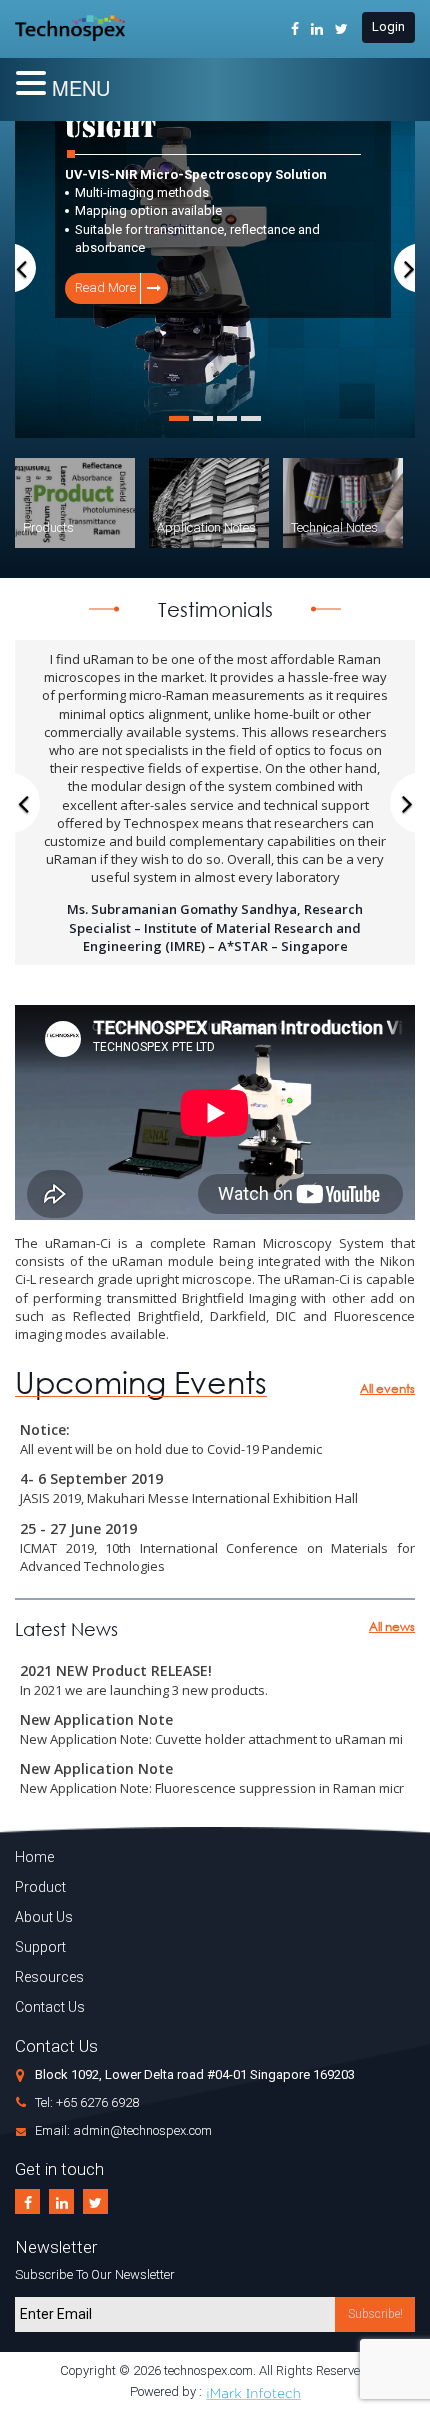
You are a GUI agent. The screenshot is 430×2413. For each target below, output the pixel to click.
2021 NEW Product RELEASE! (116, 1670)
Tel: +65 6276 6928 (87, 2102)
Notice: (45, 1429)
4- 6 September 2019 (91, 1478)
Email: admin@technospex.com (123, 2130)
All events (387, 1388)
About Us (44, 1917)
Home (34, 1857)
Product (40, 1887)
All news (392, 1626)
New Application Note (96, 1719)
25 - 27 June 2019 (78, 1528)
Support (40, 1947)
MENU (81, 87)
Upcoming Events (141, 1382)
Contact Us (50, 2007)
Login (388, 26)
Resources (49, 1977)
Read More (53, 287)
